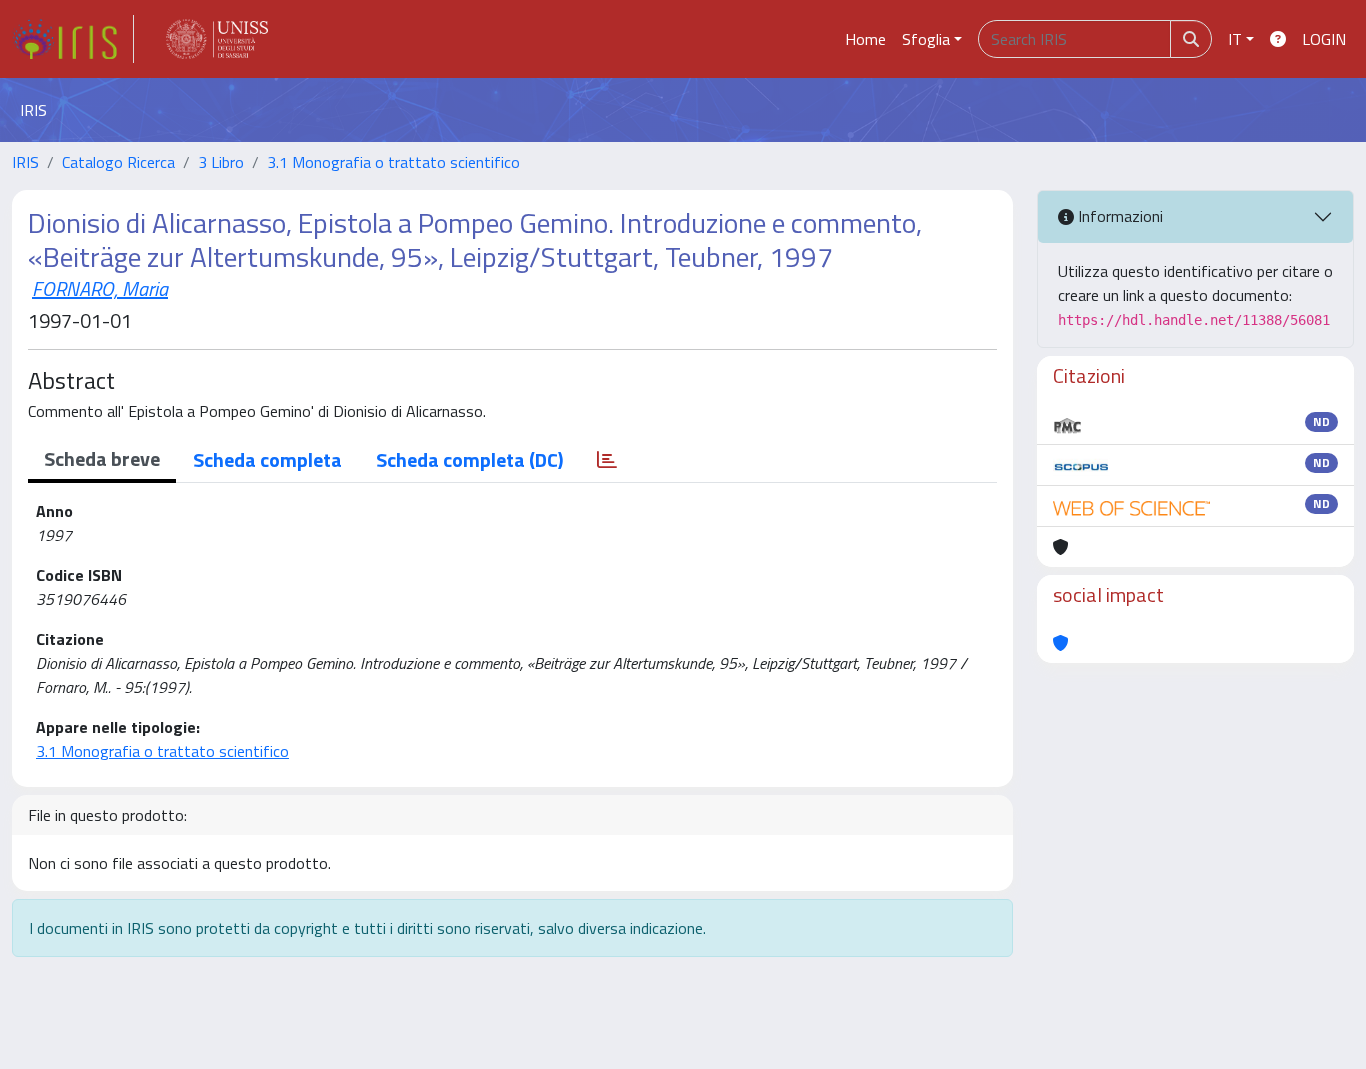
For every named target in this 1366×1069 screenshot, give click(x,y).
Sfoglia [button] (926, 39)
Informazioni (1118, 216)
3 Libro (221, 162)
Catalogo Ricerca (118, 162)
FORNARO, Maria (100, 288)
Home (865, 39)
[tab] (607, 460)
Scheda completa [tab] (267, 459)
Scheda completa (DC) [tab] (469, 459)
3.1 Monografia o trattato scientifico (393, 162)
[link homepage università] (217, 39)
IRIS (25, 162)
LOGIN (1324, 39)
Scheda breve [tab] (102, 458)
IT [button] (1235, 39)
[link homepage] (73, 39)
